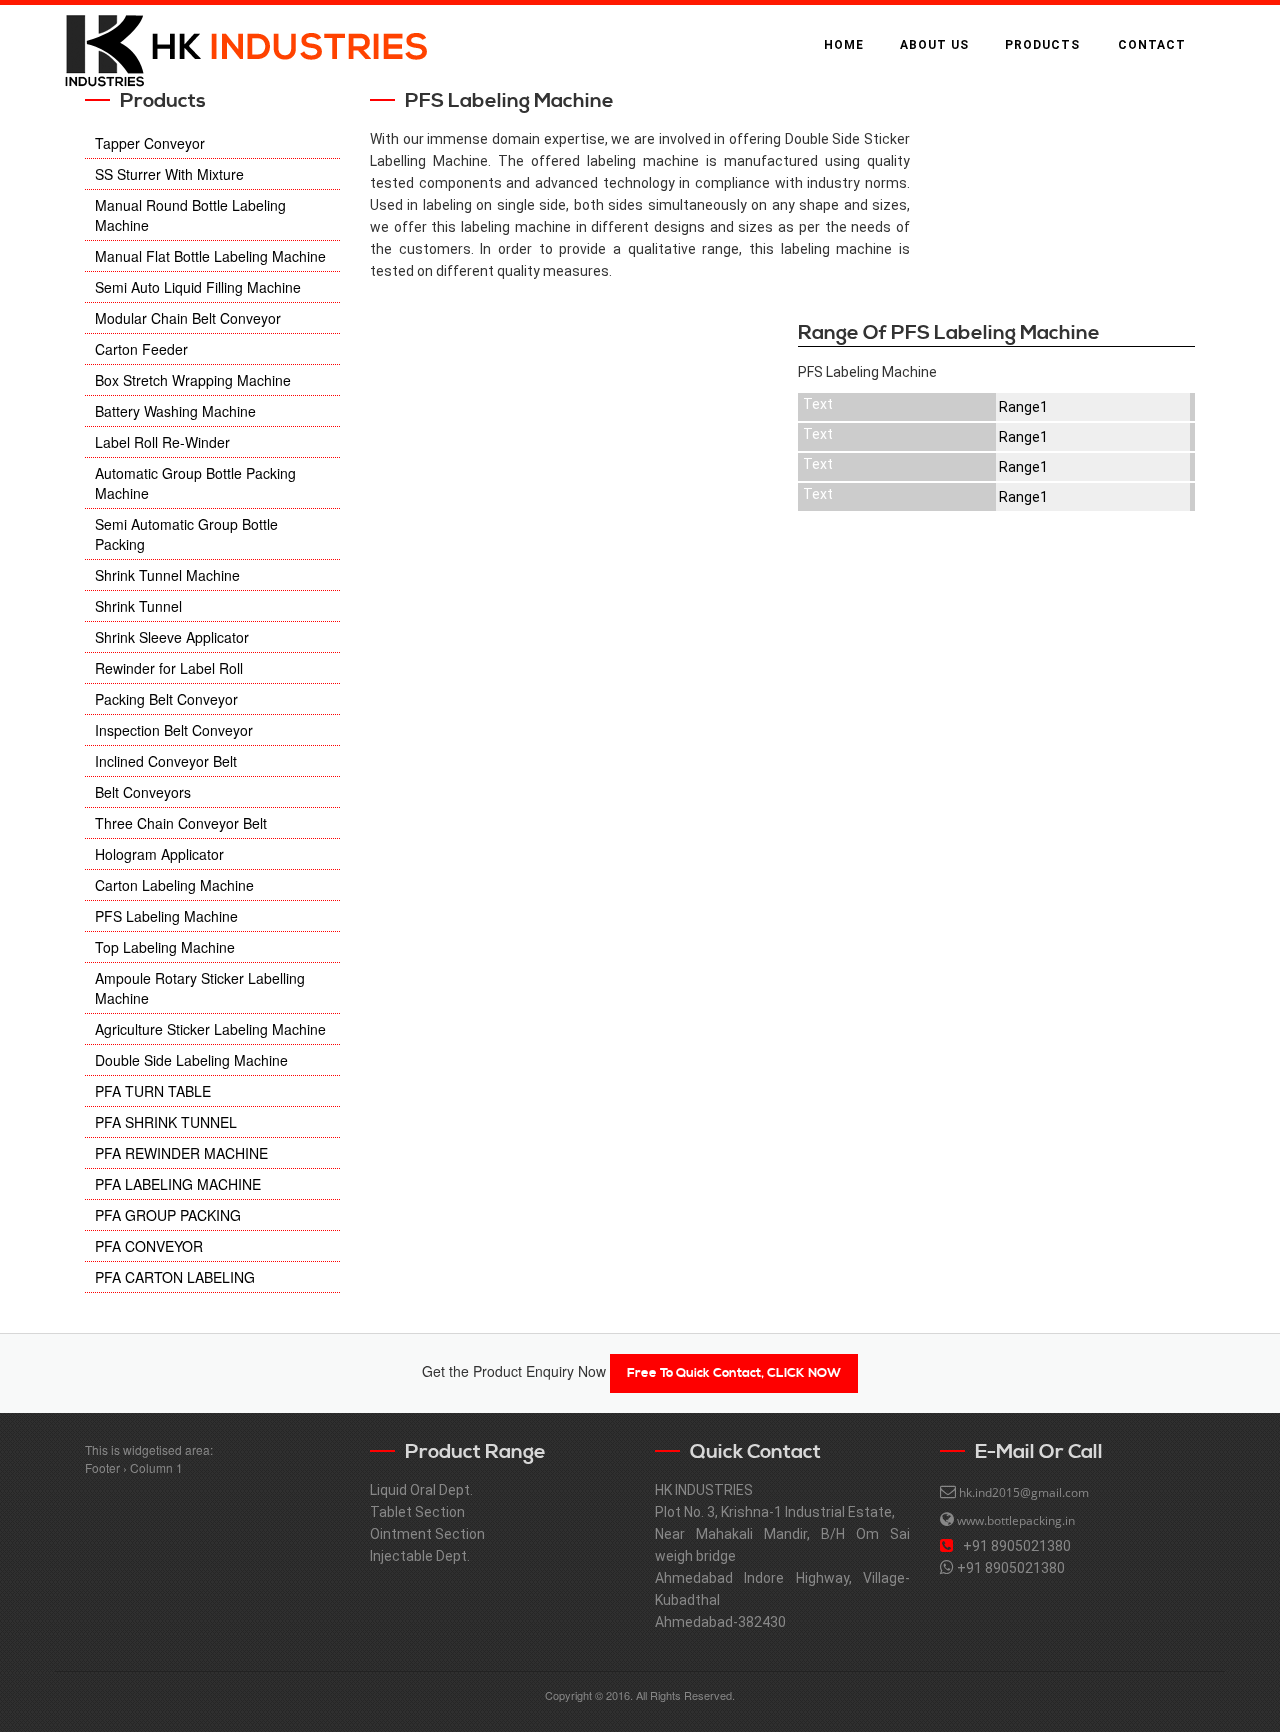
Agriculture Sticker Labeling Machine (210, 1029)
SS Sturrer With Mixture (169, 174)
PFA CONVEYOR (149, 1246)
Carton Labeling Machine (174, 885)
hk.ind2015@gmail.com (1024, 1492)
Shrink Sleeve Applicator (172, 637)
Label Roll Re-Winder (162, 442)
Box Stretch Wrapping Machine (193, 380)
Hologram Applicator (159, 854)
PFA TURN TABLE (153, 1091)
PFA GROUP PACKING (168, 1215)
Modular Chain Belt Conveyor (188, 318)
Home (844, 45)
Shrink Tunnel (138, 606)
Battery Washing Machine (175, 411)
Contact (1152, 45)
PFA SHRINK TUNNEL (166, 1122)
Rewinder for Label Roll (169, 668)
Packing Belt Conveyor (166, 699)
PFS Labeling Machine (166, 916)
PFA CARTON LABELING (175, 1277)
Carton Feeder (141, 349)
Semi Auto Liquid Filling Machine (198, 287)
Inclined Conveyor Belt (166, 761)
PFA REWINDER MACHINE (181, 1153)
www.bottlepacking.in (1016, 1520)
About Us (934, 45)
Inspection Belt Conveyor (174, 730)
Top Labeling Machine (165, 947)
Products (1042, 45)
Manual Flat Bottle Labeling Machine (210, 256)
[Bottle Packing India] (245, 45)
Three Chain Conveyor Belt (181, 823)
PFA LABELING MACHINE (178, 1184)
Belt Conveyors (143, 792)
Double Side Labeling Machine (191, 1060)
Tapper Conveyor (150, 143)
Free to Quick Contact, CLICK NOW (734, 1373)
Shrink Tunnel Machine (167, 575)
